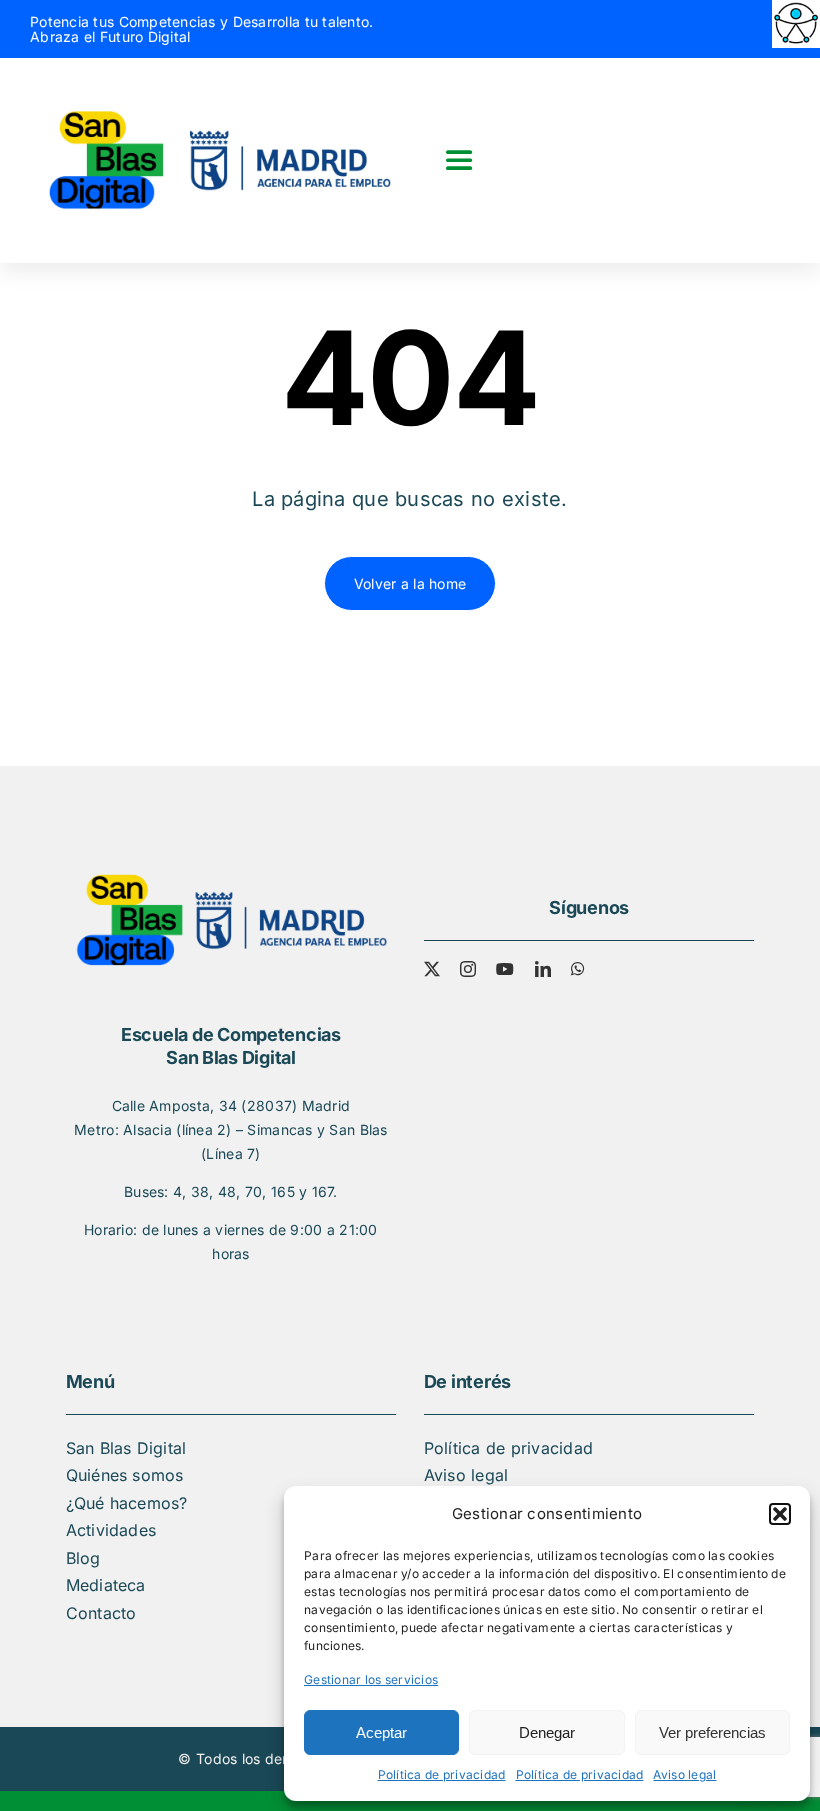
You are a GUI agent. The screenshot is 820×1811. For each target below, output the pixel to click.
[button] (780, 1514)
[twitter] (432, 969)
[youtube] (505, 969)
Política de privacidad (442, 1774)
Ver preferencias (712, 1732)
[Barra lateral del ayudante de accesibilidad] (796, 24)
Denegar (547, 1732)
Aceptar (381, 1732)
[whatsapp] (578, 969)
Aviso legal (684, 1774)
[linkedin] (543, 969)
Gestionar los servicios (371, 1679)
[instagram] (468, 969)
